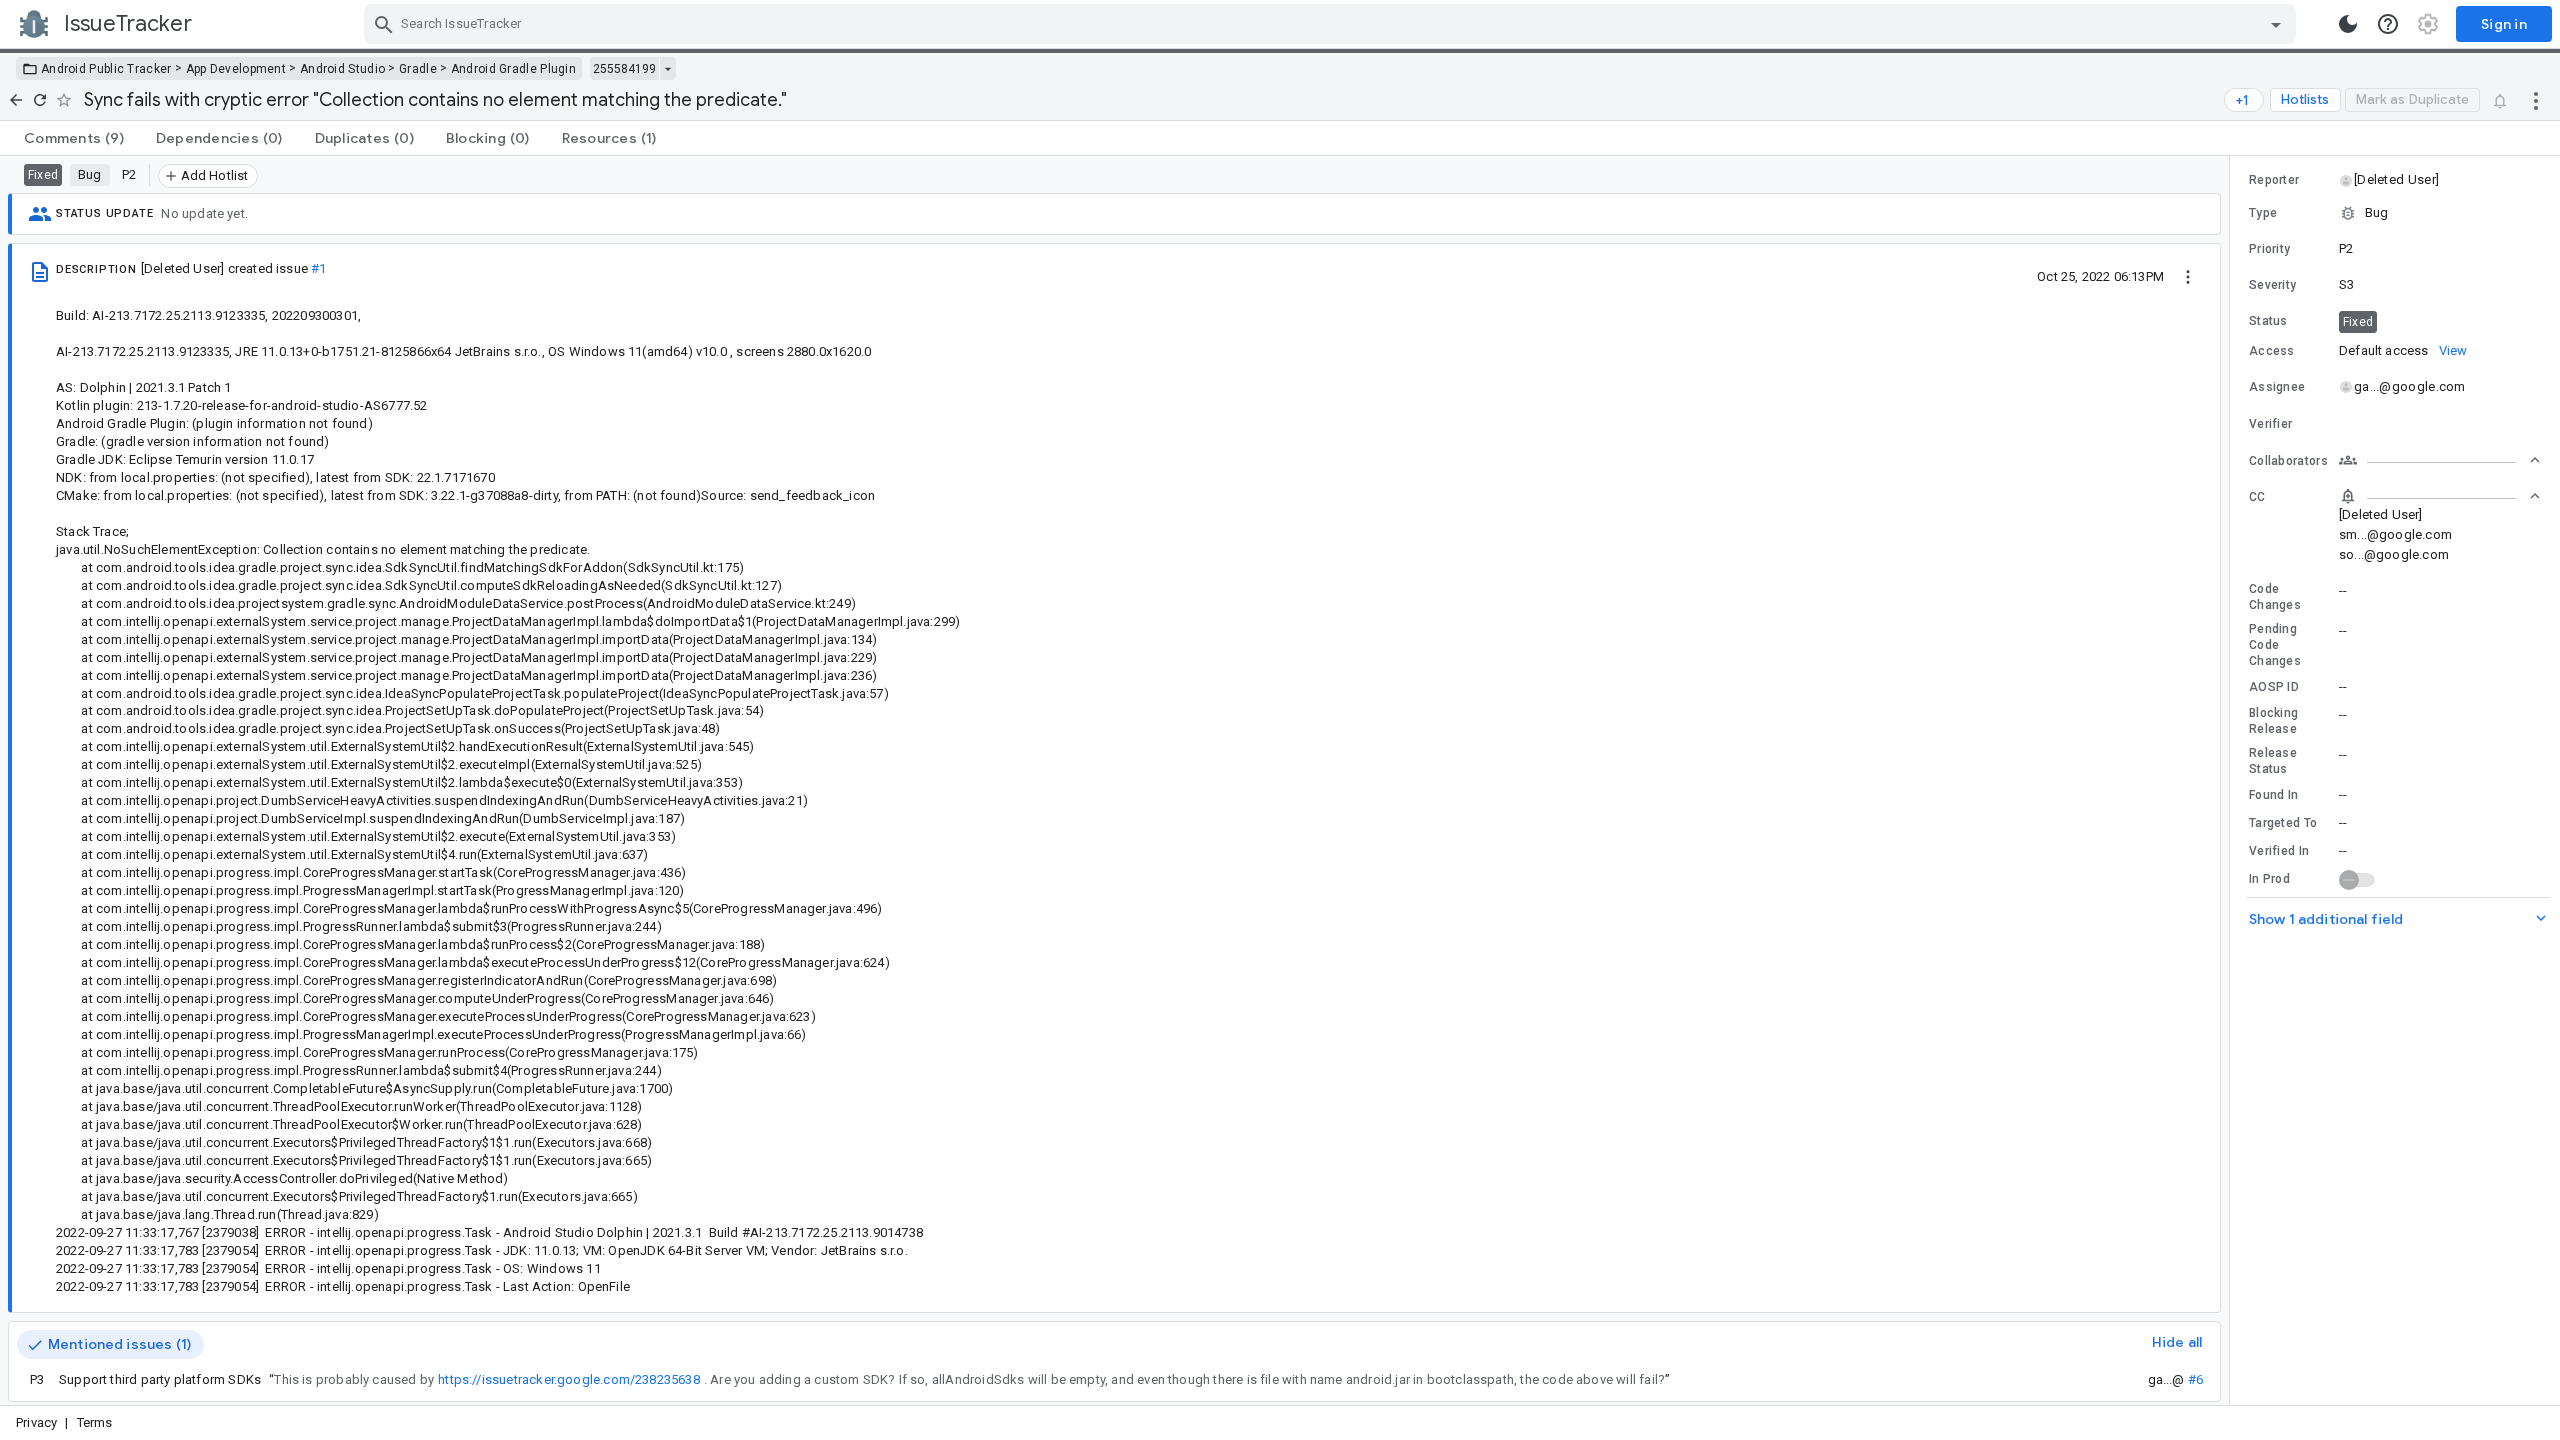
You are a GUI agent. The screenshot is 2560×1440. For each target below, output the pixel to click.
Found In (2273, 795)
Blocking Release (2273, 721)
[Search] (384, 24)
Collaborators (2288, 461)
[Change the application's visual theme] (2348, 24)
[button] (2395, 180)
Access (2272, 351)
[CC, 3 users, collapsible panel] (2440, 496)
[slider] (2233, 780)
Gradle (418, 69)
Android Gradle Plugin (513, 69)
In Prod (2269, 879)
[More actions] (2536, 100)
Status (2268, 321)
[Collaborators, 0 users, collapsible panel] (2440, 460)
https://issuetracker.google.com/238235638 (569, 1379)
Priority (2269, 249)
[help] (2388, 24)
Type (2263, 213)
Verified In (2279, 851)
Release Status (2273, 761)
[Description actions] (2188, 276)
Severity (2272, 285)
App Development (236, 69)
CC (2257, 497)
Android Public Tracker (106, 69)
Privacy (36, 1422)
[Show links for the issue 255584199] (667, 69)
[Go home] (16, 100)
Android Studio (342, 69)
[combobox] (1332, 24)
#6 (2195, 1379)
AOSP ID (2274, 687)
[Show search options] (2276, 24)
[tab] (74, 138)
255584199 (624, 69)
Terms (95, 1422)
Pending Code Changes (2275, 645)
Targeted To (2283, 823)
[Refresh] (40, 100)
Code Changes (2275, 597)
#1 (318, 268)
